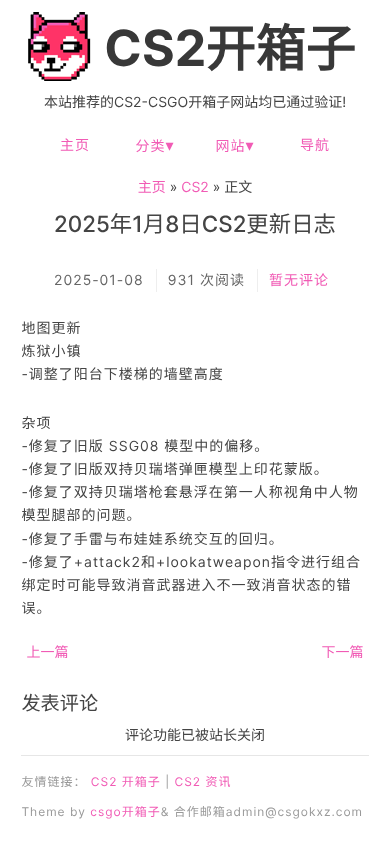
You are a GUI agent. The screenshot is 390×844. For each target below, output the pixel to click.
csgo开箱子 (125, 811)
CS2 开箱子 (126, 781)
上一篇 (47, 652)
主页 (75, 145)
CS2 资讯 (202, 781)
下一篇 (343, 652)
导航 (315, 145)
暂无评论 (299, 280)
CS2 (195, 187)
